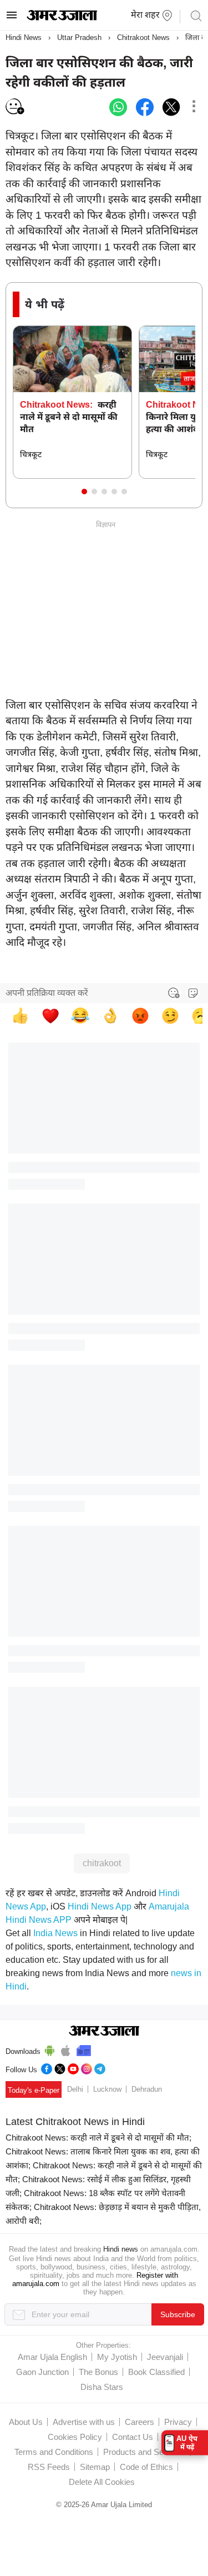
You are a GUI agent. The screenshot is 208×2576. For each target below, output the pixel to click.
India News (55, 1933)
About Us (26, 2422)
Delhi (75, 2089)
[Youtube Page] (73, 2068)
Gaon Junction (42, 2372)
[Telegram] (100, 2068)
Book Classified (156, 2372)
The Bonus (98, 2372)
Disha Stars (102, 2387)
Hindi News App (100, 1906)
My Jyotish (117, 2357)
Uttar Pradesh (79, 37)
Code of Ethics (146, 2467)
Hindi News (24, 37)
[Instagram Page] (87, 2068)
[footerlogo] (104, 2032)
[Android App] (50, 2049)
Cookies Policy (75, 2437)
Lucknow (107, 2089)
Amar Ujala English (52, 2357)
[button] (84, 492)
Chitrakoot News (143, 37)
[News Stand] (84, 2049)
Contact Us (133, 2437)
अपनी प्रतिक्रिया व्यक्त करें (47, 993)
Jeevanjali (165, 2357)
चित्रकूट (31, 454)
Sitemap (95, 2467)
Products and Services (144, 2452)
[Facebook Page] (47, 2068)
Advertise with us (84, 2422)
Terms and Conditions (54, 2452)
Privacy (178, 2422)
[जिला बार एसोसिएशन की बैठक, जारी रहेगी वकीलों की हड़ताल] (118, 107)
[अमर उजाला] (62, 18)
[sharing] (194, 107)
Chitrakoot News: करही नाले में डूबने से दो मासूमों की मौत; (98, 2138)
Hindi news (121, 2249)
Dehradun (147, 2089)
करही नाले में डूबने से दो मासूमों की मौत (69, 417)
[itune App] (66, 2049)
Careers (139, 2422)
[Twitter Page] (60, 2068)
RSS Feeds (49, 2467)
